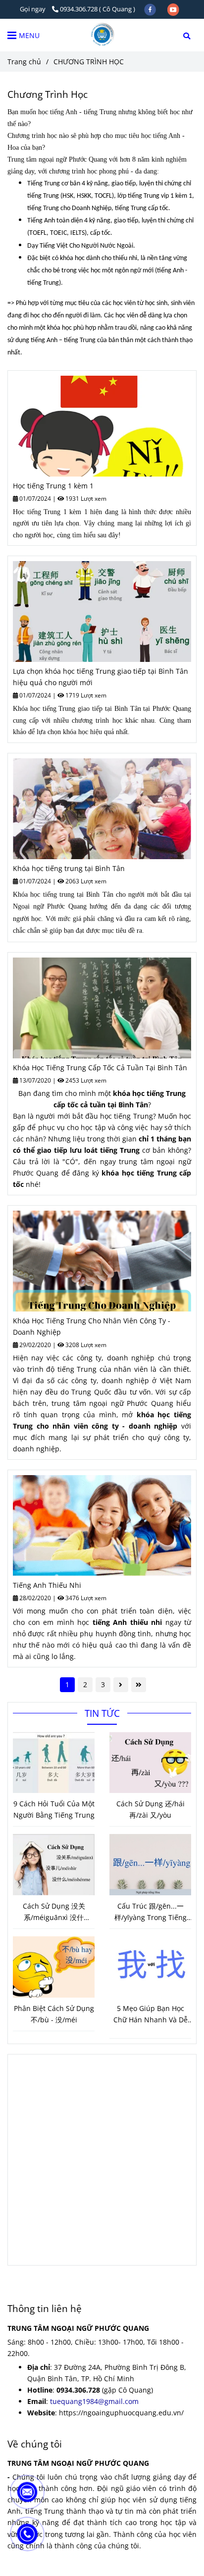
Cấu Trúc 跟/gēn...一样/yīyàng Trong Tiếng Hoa (151, 1912)
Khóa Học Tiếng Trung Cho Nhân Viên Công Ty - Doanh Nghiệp (92, 1326)
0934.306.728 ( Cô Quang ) (98, 9)
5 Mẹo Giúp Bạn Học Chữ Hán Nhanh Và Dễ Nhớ (151, 2014)
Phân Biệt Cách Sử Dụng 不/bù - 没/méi (54, 2014)
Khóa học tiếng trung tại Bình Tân (69, 868)
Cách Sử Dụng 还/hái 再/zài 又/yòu (151, 1809)
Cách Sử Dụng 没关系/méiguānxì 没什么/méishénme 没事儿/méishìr (54, 1912)
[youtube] (173, 9)
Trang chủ (24, 62)
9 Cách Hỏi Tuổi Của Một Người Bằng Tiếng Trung (54, 1809)
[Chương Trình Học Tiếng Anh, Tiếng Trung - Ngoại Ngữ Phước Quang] (102, 426)
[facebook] (151, 9)
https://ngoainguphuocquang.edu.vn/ (121, 2413)
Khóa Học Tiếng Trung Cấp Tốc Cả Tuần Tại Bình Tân (100, 1068)
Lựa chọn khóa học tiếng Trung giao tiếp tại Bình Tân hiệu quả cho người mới (101, 677)
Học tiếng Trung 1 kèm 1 (53, 486)
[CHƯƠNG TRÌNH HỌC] (102, 35)
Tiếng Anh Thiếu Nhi (47, 1585)
